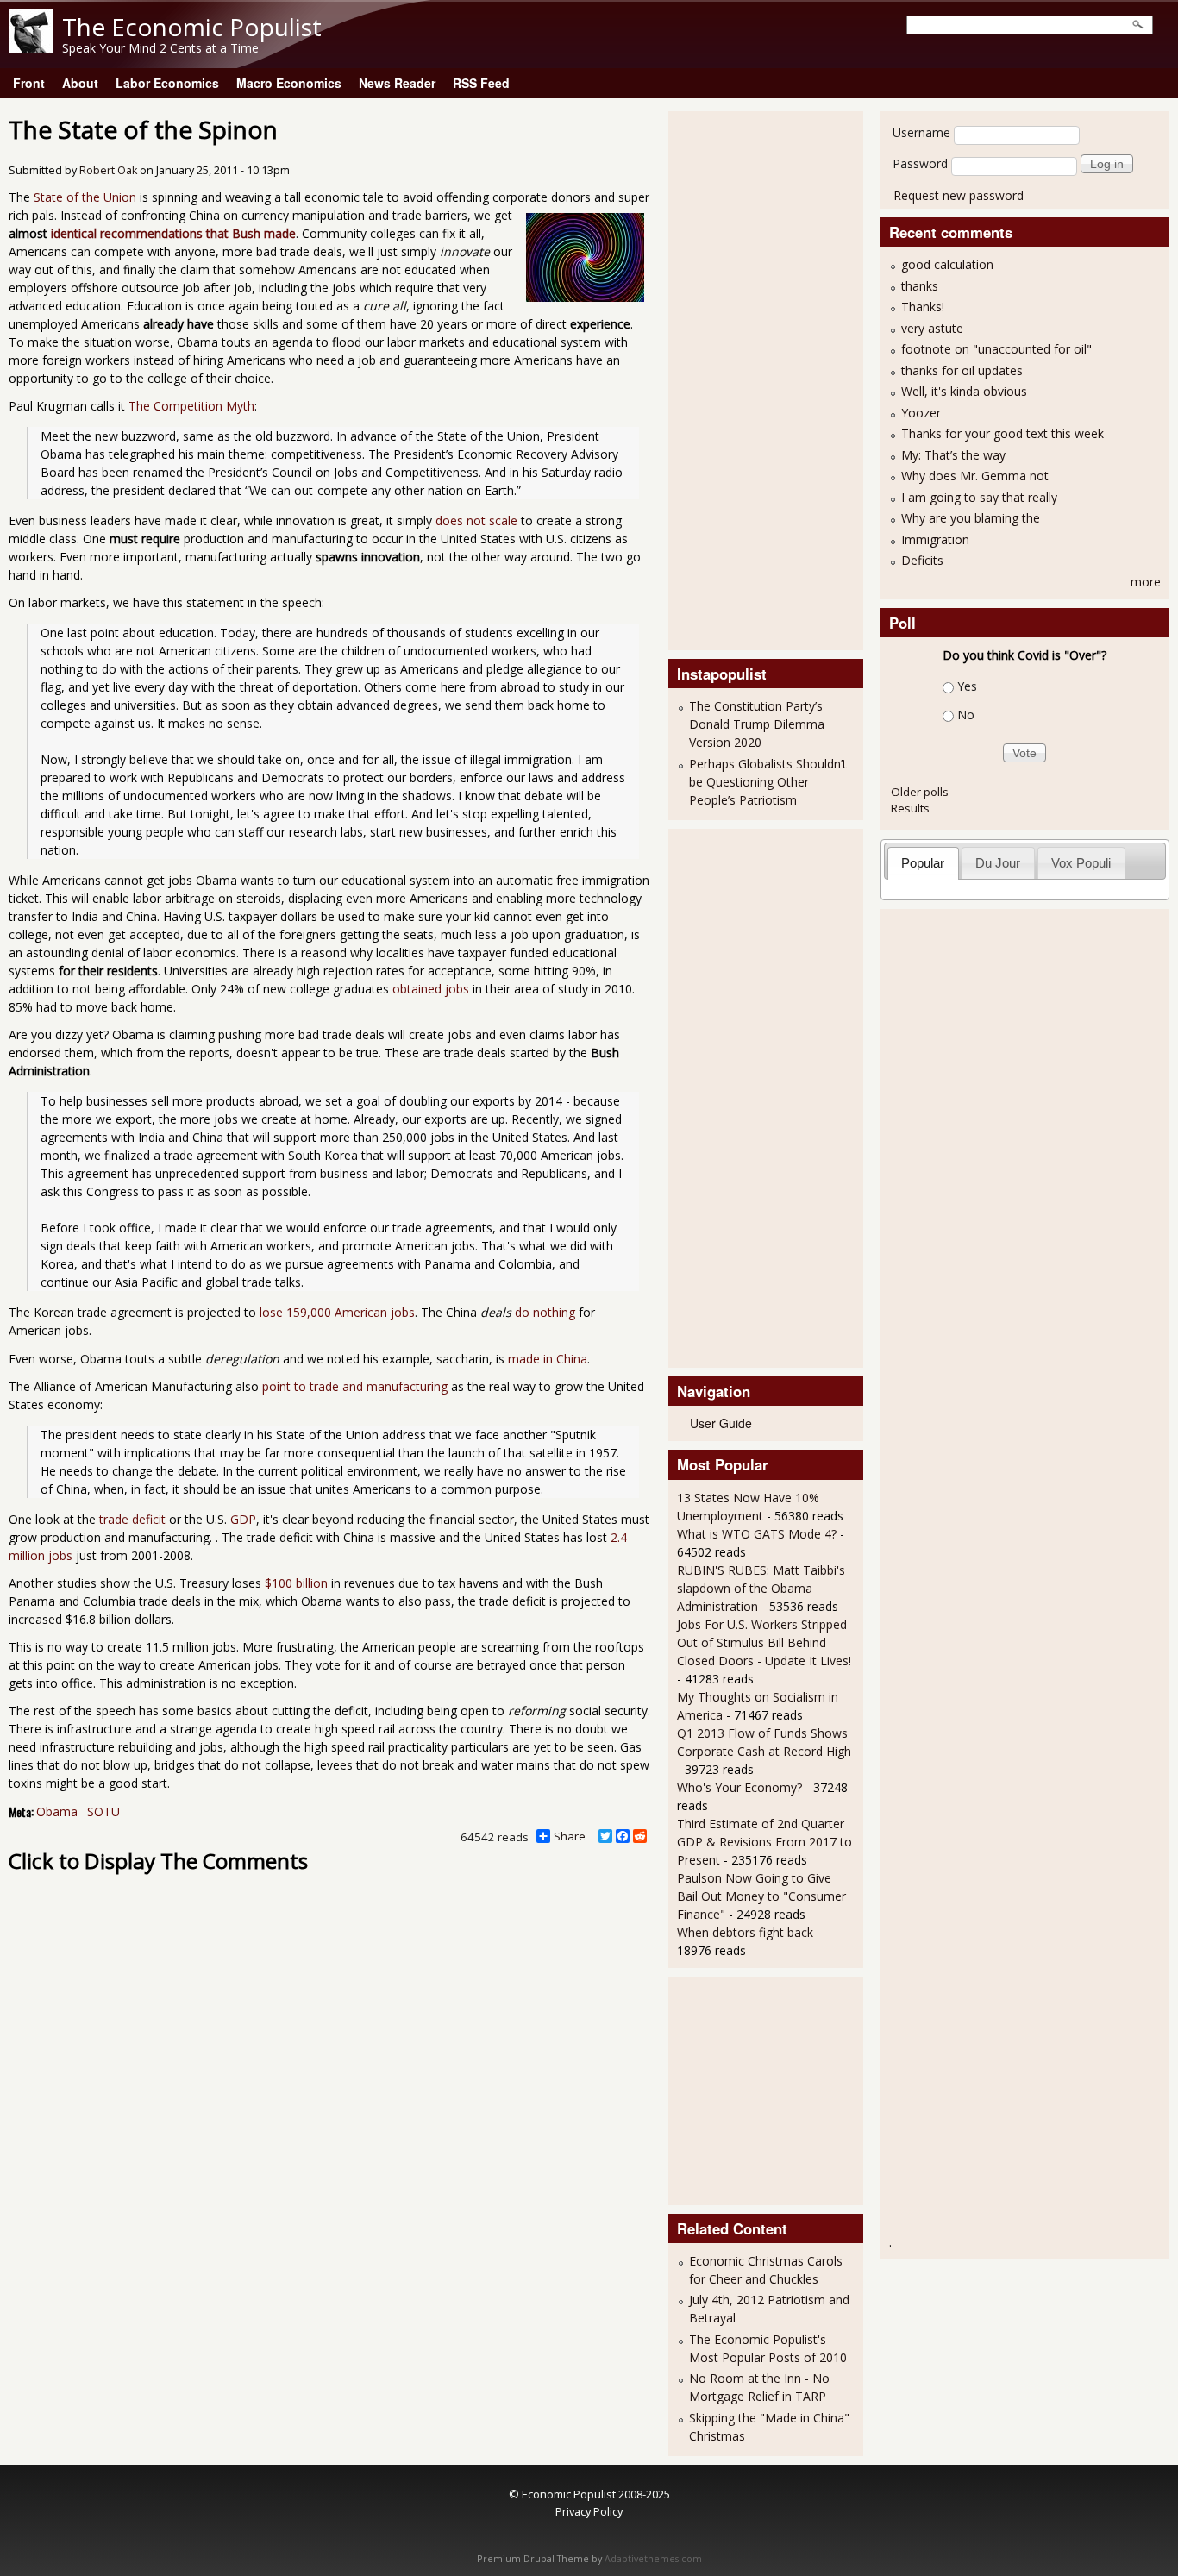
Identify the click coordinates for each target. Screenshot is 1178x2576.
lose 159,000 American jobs (337, 1312)
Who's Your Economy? (739, 1787)
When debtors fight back (745, 1932)
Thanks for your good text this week (1003, 433)
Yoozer (921, 413)
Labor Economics (167, 83)
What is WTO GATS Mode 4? (757, 1534)
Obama (57, 1811)
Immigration (935, 539)
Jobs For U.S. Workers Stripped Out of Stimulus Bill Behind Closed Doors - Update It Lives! (764, 1642)
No (966, 715)
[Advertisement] (746, 379)
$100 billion (296, 1583)
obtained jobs (431, 989)
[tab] (923, 863)
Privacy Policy (589, 2511)
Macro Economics (289, 83)
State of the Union (85, 197)
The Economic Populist (192, 27)
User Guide (721, 1423)
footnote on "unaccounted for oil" (996, 349)
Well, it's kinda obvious (964, 391)
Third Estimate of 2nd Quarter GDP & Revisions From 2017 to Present (764, 1842)
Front (29, 83)
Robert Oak (108, 170)
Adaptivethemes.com (653, 2559)
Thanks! (923, 307)
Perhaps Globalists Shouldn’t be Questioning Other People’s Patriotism (768, 782)
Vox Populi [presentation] (1081, 863)
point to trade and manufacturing (355, 1386)
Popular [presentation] (923, 863)
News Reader (397, 83)
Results (910, 808)
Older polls (920, 792)
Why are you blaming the (971, 518)
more (1146, 582)
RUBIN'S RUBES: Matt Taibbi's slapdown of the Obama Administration (761, 1588)
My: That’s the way (953, 455)
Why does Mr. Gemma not (975, 476)
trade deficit (132, 1519)
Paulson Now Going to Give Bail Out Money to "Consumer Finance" (761, 1896)
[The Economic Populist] (31, 49)
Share (570, 1836)
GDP (243, 1519)
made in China (548, 1359)
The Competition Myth (191, 406)
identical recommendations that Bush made (173, 233)
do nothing (545, 1312)
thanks (920, 286)
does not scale (476, 520)
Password (920, 163)
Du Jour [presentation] (998, 863)
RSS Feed (481, 83)
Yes (967, 686)
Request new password (959, 195)
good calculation (947, 264)
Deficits (922, 560)
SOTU (103, 1811)
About (80, 83)
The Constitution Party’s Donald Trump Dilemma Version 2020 (757, 724)
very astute (932, 328)
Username (921, 132)
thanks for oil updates (962, 370)
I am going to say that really (979, 497)
